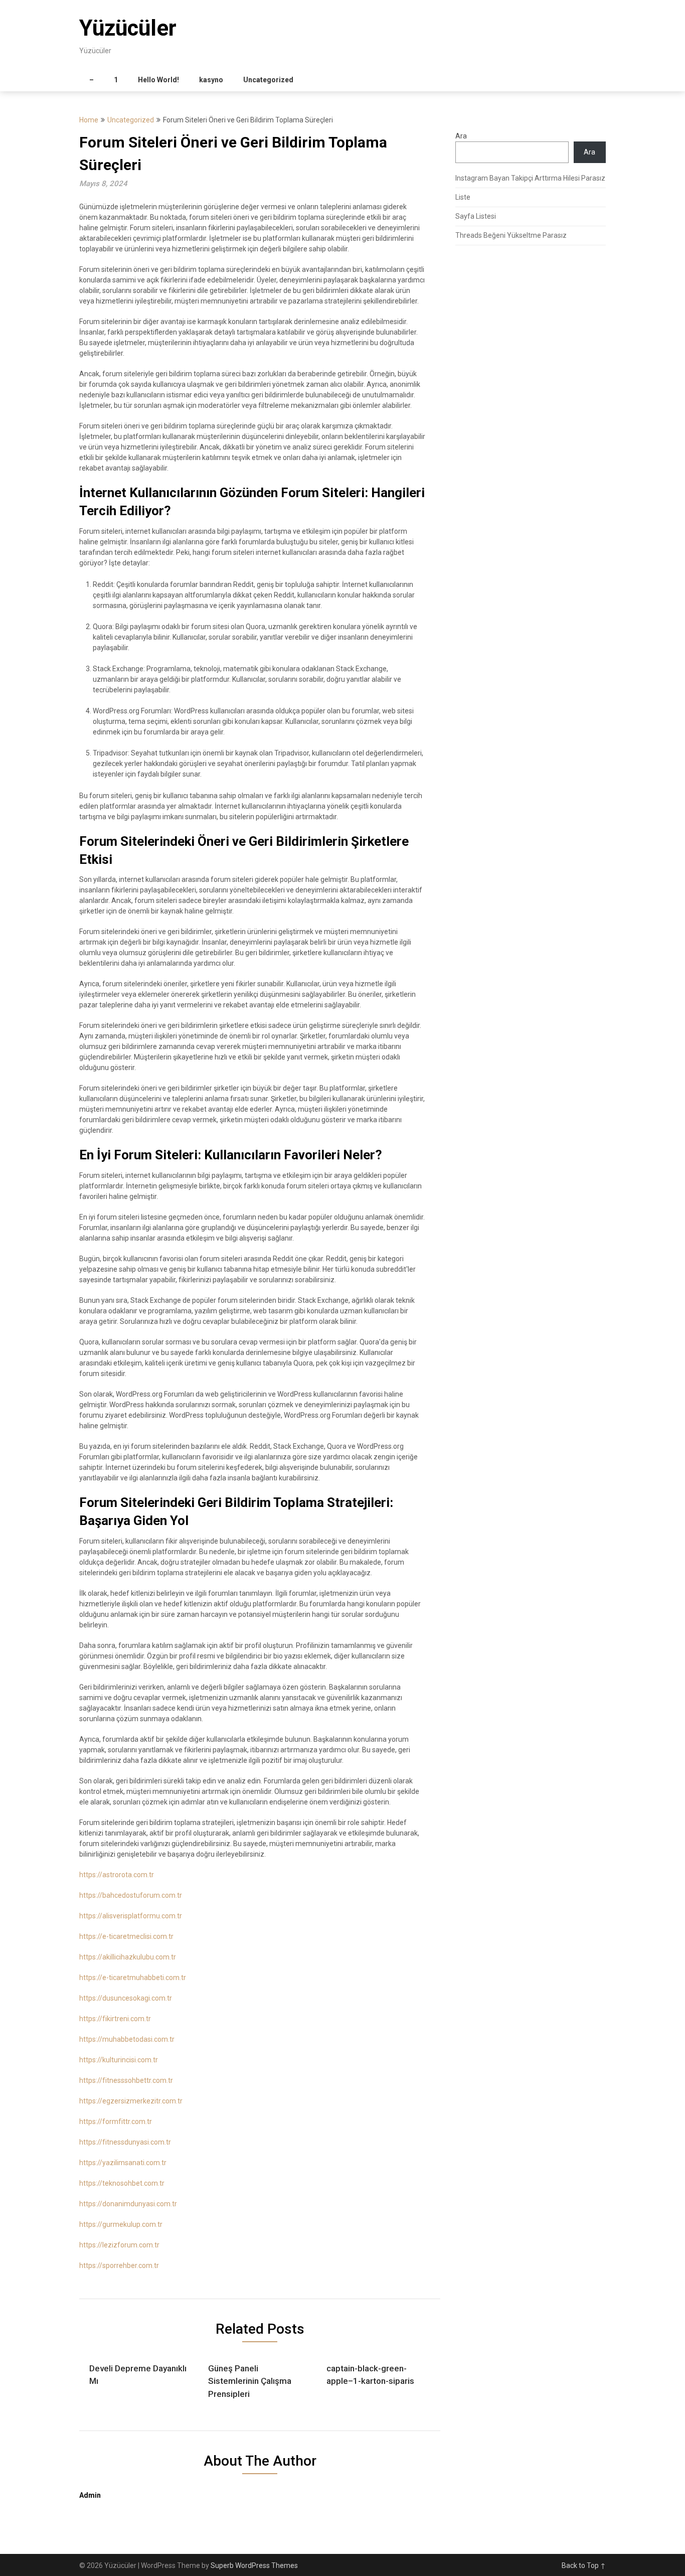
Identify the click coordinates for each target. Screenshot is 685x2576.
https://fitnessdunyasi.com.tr (125, 2142)
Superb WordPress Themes (254, 2565)
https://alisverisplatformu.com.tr (131, 1916)
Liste (463, 197)
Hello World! (158, 80)
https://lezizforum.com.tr (119, 2245)
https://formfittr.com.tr (116, 2122)
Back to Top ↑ (584, 2565)
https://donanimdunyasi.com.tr (128, 2204)
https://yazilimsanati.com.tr (123, 2163)
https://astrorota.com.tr (117, 1875)
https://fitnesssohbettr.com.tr (126, 2080)
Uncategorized (268, 80)
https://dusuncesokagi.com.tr (126, 1998)
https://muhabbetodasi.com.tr (127, 2039)
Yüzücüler (128, 28)
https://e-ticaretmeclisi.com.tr (126, 1936)
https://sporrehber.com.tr (119, 2265)
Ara (461, 136)
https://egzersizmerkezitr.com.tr (131, 2101)
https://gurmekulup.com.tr (121, 2224)
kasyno (211, 80)
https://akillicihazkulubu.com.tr (128, 1957)
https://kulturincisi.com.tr (119, 2060)
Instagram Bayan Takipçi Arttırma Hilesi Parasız (530, 178)
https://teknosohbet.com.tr (122, 2183)
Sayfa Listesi (476, 216)
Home (89, 120)
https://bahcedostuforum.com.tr (131, 1895)
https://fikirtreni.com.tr (115, 2019)
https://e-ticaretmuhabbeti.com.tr (133, 1978)
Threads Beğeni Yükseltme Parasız (511, 235)
